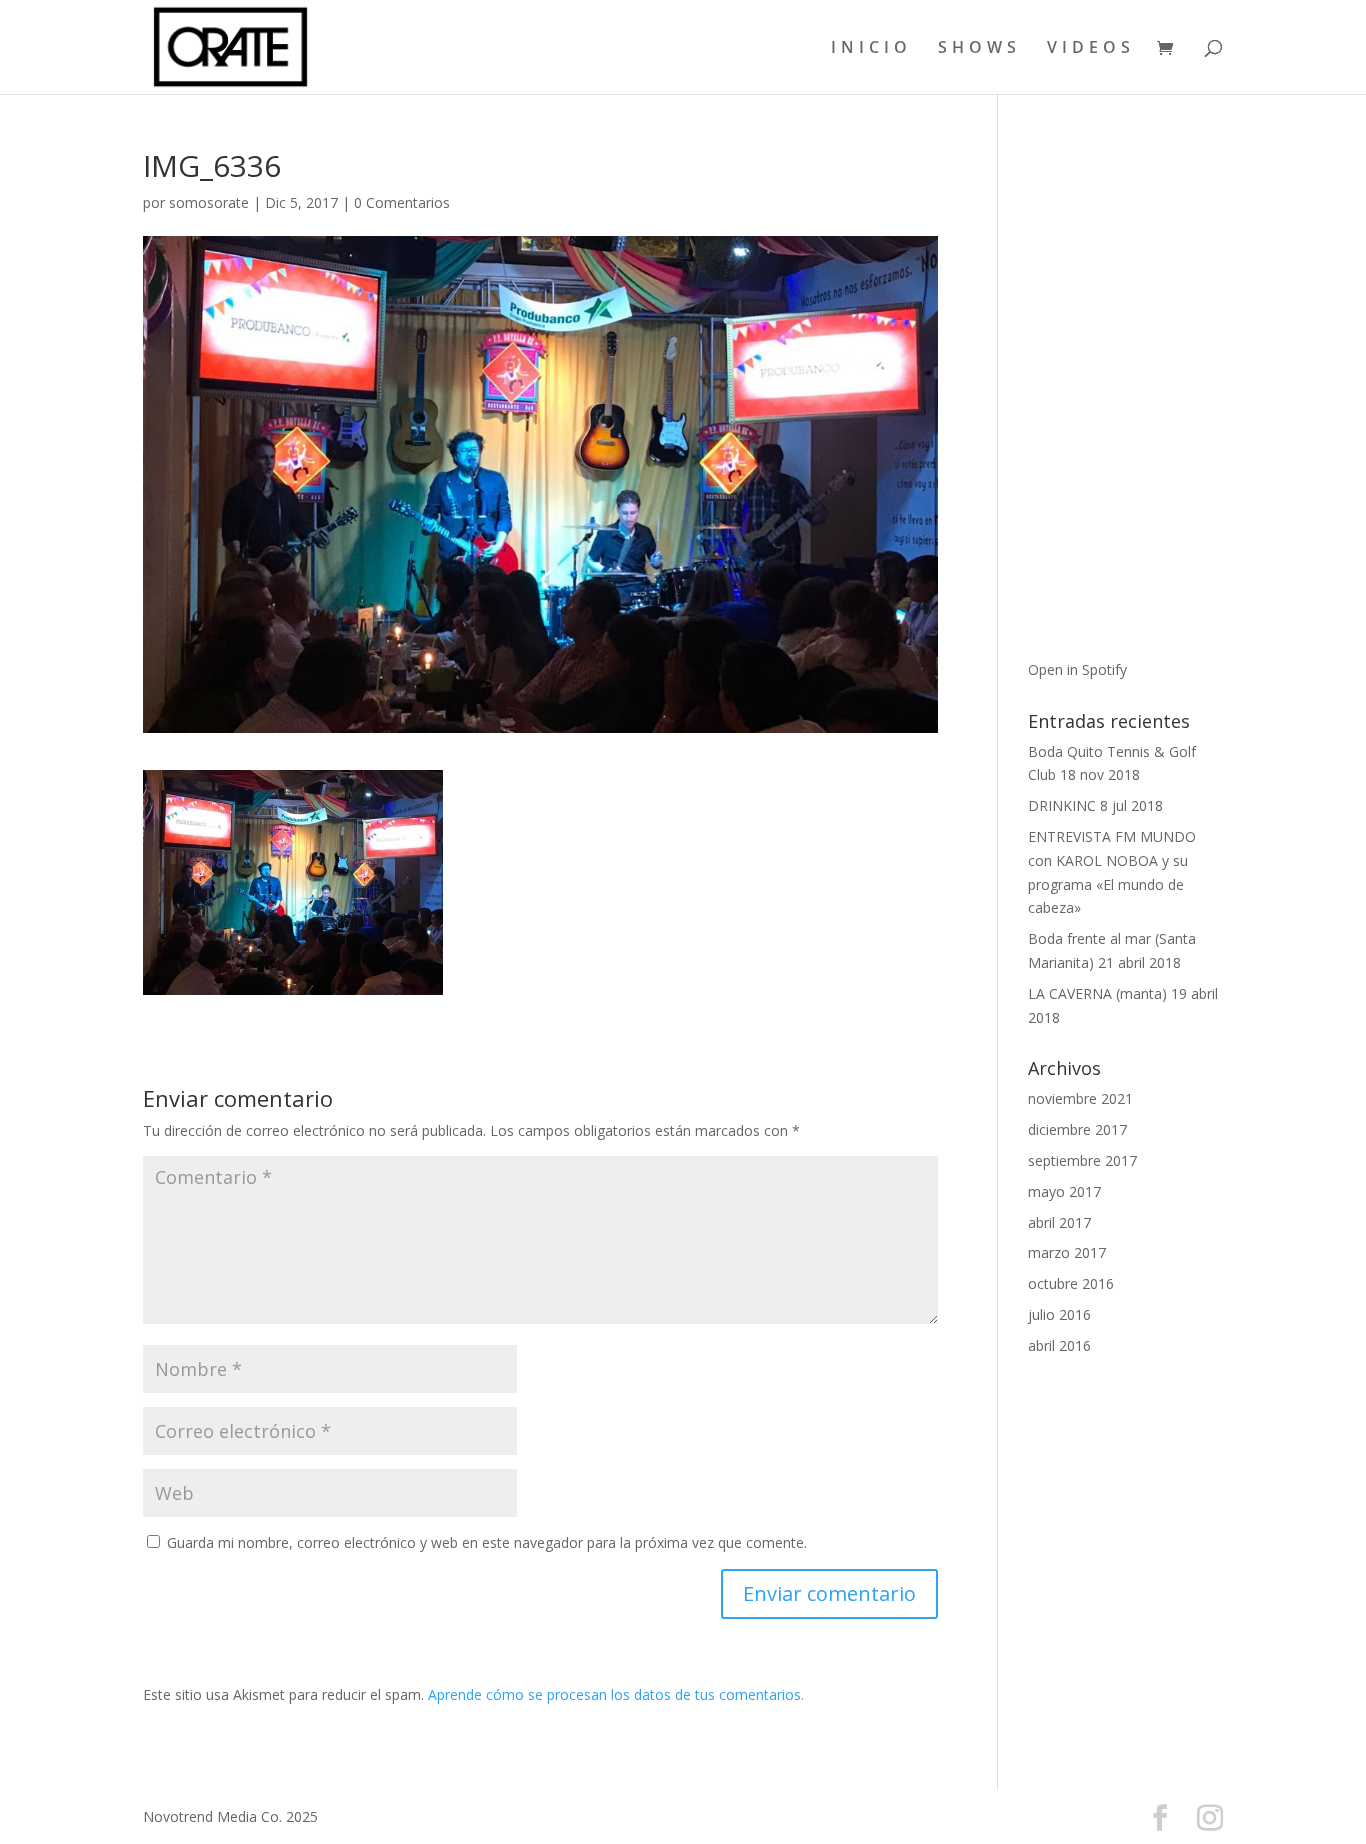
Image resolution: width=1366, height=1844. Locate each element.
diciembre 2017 (1077, 1129)
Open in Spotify (1077, 669)
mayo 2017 (1064, 1191)
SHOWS (979, 49)
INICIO (871, 49)
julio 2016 (1059, 1314)
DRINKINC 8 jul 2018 (1095, 805)
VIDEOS (1091, 49)
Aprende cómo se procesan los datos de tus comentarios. (616, 1694)
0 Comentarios (402, 202)
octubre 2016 (1071, 1283)
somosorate (209, 202)
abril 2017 (1059, 1222)
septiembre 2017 (1082, 1160)
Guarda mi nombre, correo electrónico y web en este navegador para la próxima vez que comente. (487, 1542)
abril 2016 (1059, 1345)
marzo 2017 (1067, 1252)
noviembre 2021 (1080, 1098)
